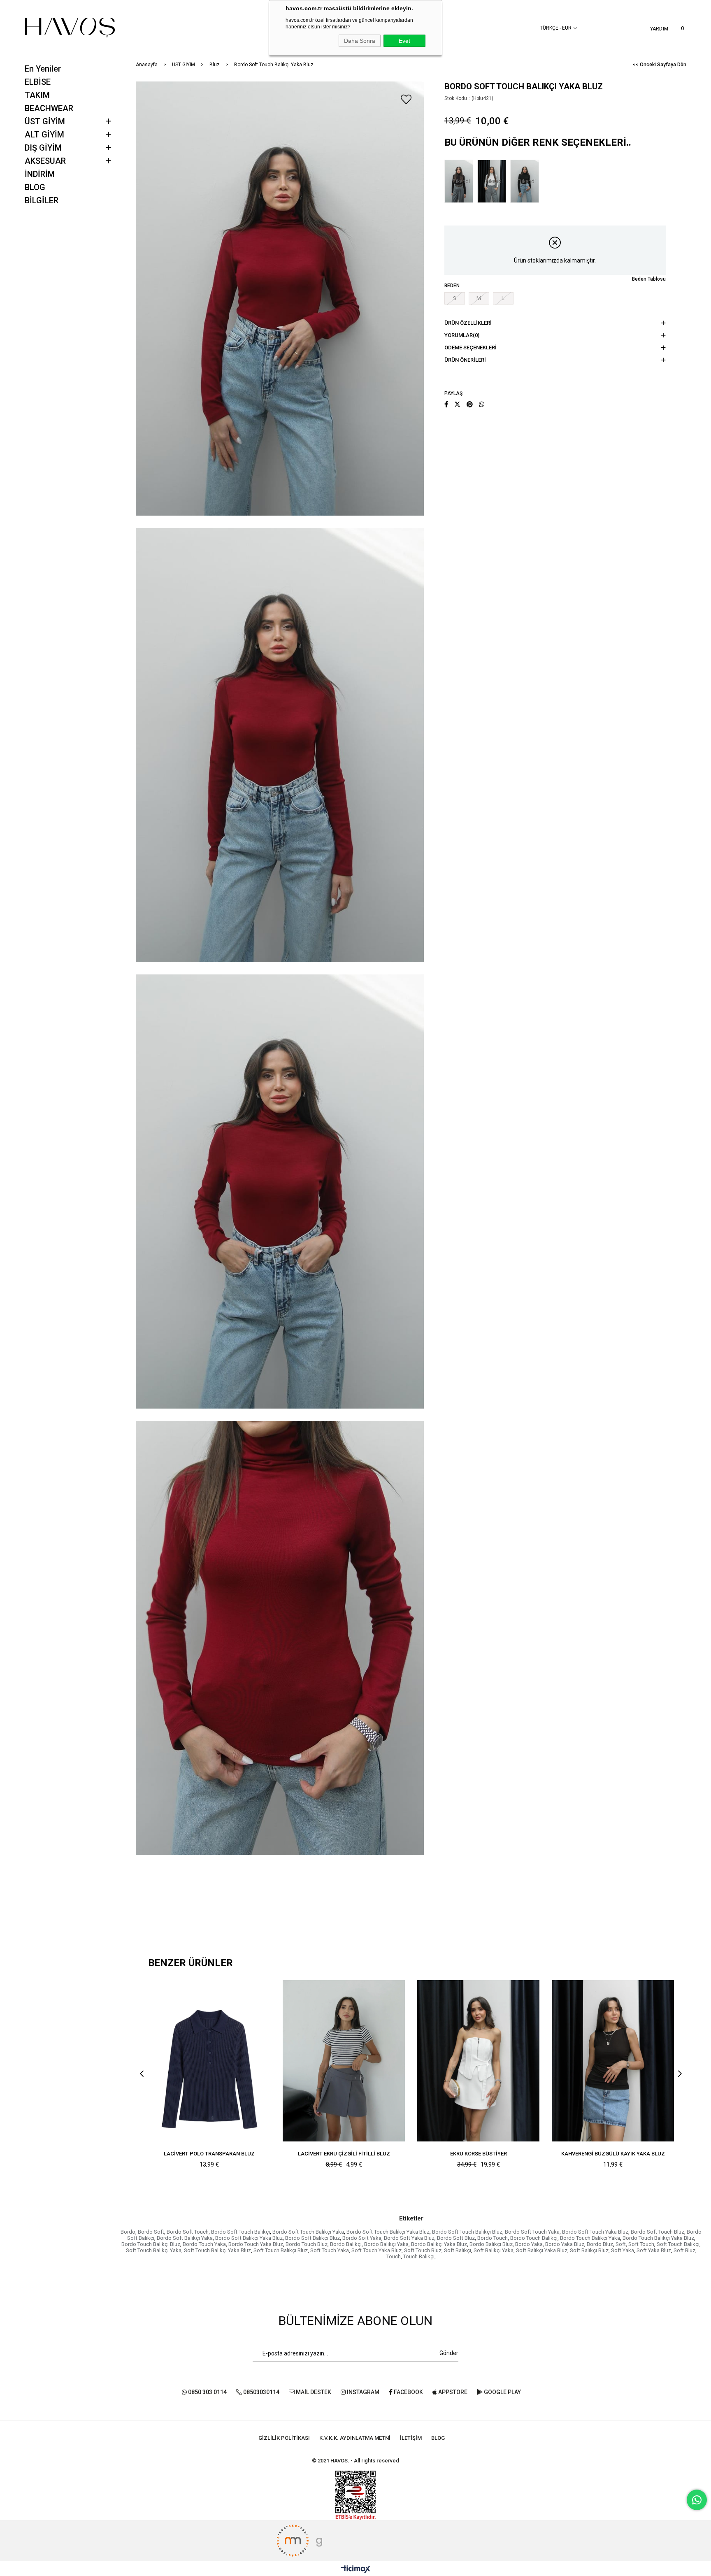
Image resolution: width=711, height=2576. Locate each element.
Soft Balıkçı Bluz (589, 2250)
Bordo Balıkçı (346, 2244)
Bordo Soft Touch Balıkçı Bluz (467, 2232)
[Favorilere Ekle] (406, 99)
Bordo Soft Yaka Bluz (409, 2238)
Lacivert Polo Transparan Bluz (209, 2154)
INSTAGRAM (362, 2392)
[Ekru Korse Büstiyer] (478, 2061)
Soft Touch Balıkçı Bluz (281, 2250)
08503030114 (261, 2392)
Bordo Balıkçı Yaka (386, 2244)
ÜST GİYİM (45, 121)
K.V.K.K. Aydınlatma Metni (355, 2438)
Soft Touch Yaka (330, 2250)
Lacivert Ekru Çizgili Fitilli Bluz (344, 2154)
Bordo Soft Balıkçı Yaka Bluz (249, 2238)
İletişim (411, 2438)
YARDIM (659, 29)
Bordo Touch (493, 2238)
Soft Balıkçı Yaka (494, 2250)
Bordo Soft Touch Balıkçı (240, 2232)
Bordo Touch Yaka (204, 2244)
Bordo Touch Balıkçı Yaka (590, 2238)
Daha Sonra (360, 41)
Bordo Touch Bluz (307, 2244)
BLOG (35, 187)
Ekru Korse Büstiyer (479, 2154)
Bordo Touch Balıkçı (534, 2238)
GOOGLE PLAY (502, 2392)
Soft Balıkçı (458, 2250)
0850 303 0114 (207, 2392)
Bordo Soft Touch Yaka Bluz (595, 2232)
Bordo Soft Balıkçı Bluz (313, 2238)
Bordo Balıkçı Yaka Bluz (439, 2244)
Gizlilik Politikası (284, 2438)
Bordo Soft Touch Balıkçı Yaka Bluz (388, 2232)
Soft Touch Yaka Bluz (376, 2250)
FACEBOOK (408, 2392)
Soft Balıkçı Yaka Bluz (542, 2250)
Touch (394, 2256)
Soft (621, 2244)
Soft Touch (641, 2244)
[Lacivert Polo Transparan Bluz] (209, 2061)
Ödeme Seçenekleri (471, 348)
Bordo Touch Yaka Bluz (256, 2244)
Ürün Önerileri (465, 360)
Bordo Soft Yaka (362, 2238)
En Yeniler (43, 69)
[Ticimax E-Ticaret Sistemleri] (356, 2570)
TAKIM (37, 95)
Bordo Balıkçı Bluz (491, 2244)
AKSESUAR (45, 161)
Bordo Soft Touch (188, 2232)
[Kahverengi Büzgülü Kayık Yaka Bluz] (613, 2061)
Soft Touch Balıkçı (678, 2244)
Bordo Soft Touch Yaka (532, 2232)
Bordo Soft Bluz (456, 2238)
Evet (404, 41)
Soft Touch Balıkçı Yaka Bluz (217, 2250)
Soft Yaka (623, 2250)
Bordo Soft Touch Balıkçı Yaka (308, 2232)
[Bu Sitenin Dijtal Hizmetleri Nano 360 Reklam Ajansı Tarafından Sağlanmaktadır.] (355, 2541)
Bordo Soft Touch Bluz (658, 2232)
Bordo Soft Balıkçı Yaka (185, 2238)
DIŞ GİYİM (43, 148)
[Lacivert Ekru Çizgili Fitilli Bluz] (344, 2061)
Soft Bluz (684, 2250)
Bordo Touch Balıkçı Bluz (151, 2244)
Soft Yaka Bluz (654, 2250)
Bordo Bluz (600, 2244)
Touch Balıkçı (419, 2256)
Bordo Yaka (529, 2244)
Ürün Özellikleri (468, 323)
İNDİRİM (40, 174)
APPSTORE (452, 2392)
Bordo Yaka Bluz (565, 2244)
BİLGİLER (42, 200)
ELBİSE (38, 82)
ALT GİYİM (44, 135)
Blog (438, 2438)
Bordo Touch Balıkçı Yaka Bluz (658, 2238)
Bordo (128, 2232)
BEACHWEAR (49, 108)
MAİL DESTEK (313, 2392)
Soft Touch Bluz (423, 2250)
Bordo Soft (151, 2232)
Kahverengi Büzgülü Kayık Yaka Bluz (613, 2154)
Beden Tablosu (649, 279)
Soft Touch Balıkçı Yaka (154, 2250)
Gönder (449, 2353)
